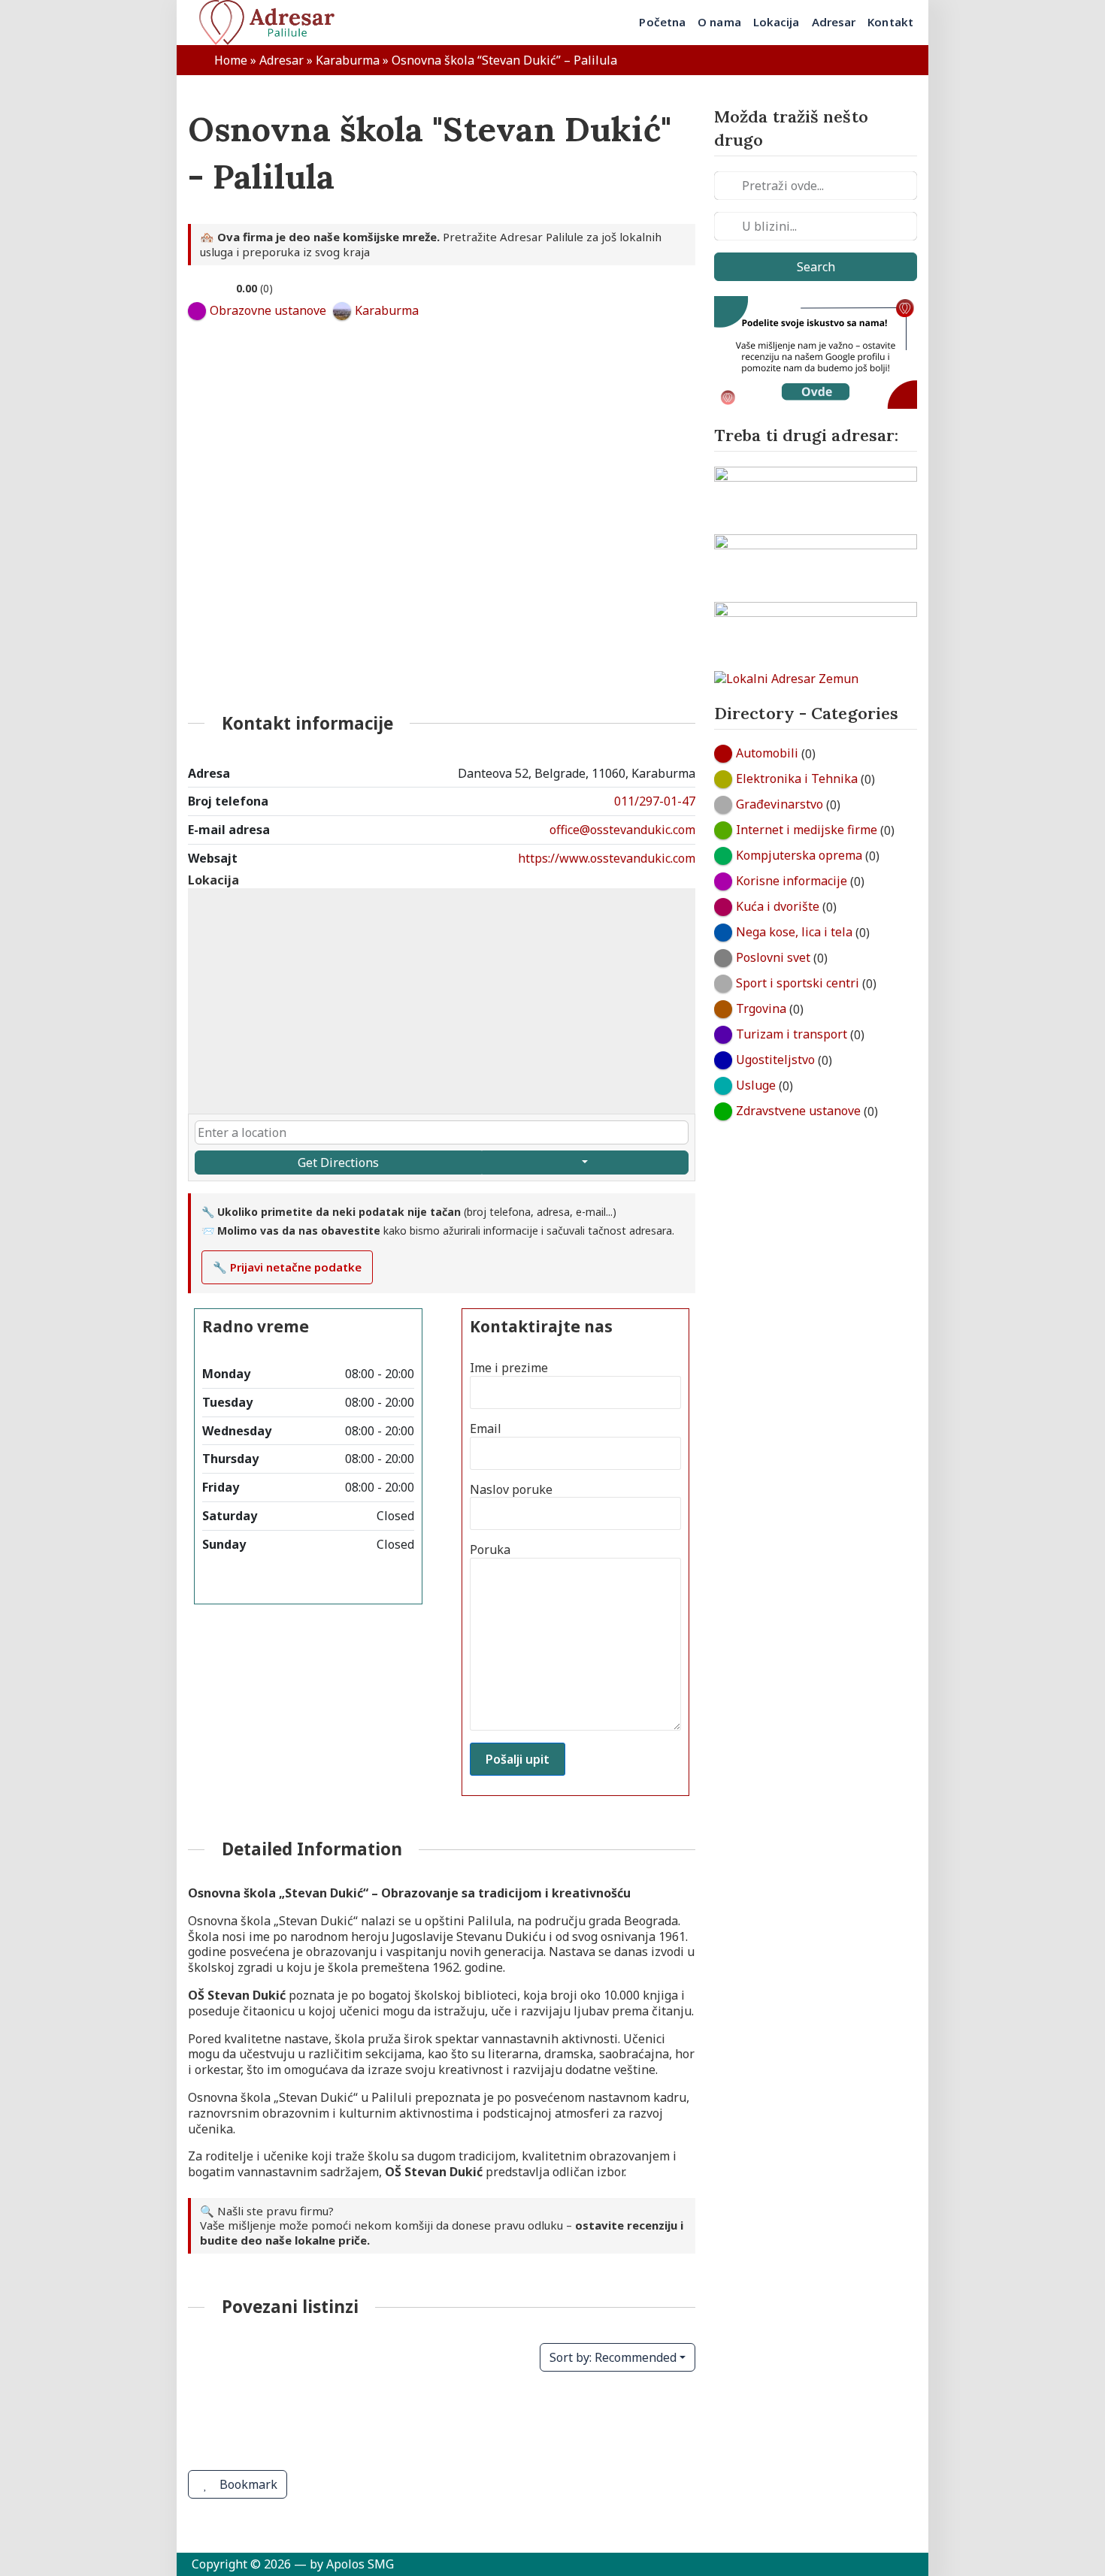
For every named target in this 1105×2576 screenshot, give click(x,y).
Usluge (756, 1085)
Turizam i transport (792, 1034)
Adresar (282, 60)
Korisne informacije (792, 881)
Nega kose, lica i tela (794, 932)
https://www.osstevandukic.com (607, 858)
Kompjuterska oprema (799, 855)
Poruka (490, 1550)
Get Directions (338, 1163)
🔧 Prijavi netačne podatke (287, 1267)
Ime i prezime (509, 1368)
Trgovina (761, 1008)
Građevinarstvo (780, 804)
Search (816, 267)
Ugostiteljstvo (775, 1060)
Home (231, 60)
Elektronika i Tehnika (797, 779)
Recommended (613, 2357)
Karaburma (348, 60)
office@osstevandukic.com (622, 830)
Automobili (767, 753)
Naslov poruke (511, 1490)
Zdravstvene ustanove (798, 1111)
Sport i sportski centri (798, 983)
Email (486, 1429)
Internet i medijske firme (807, 830)
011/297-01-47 (655, 801)
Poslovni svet (773, 957)
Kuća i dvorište (778, 906)
